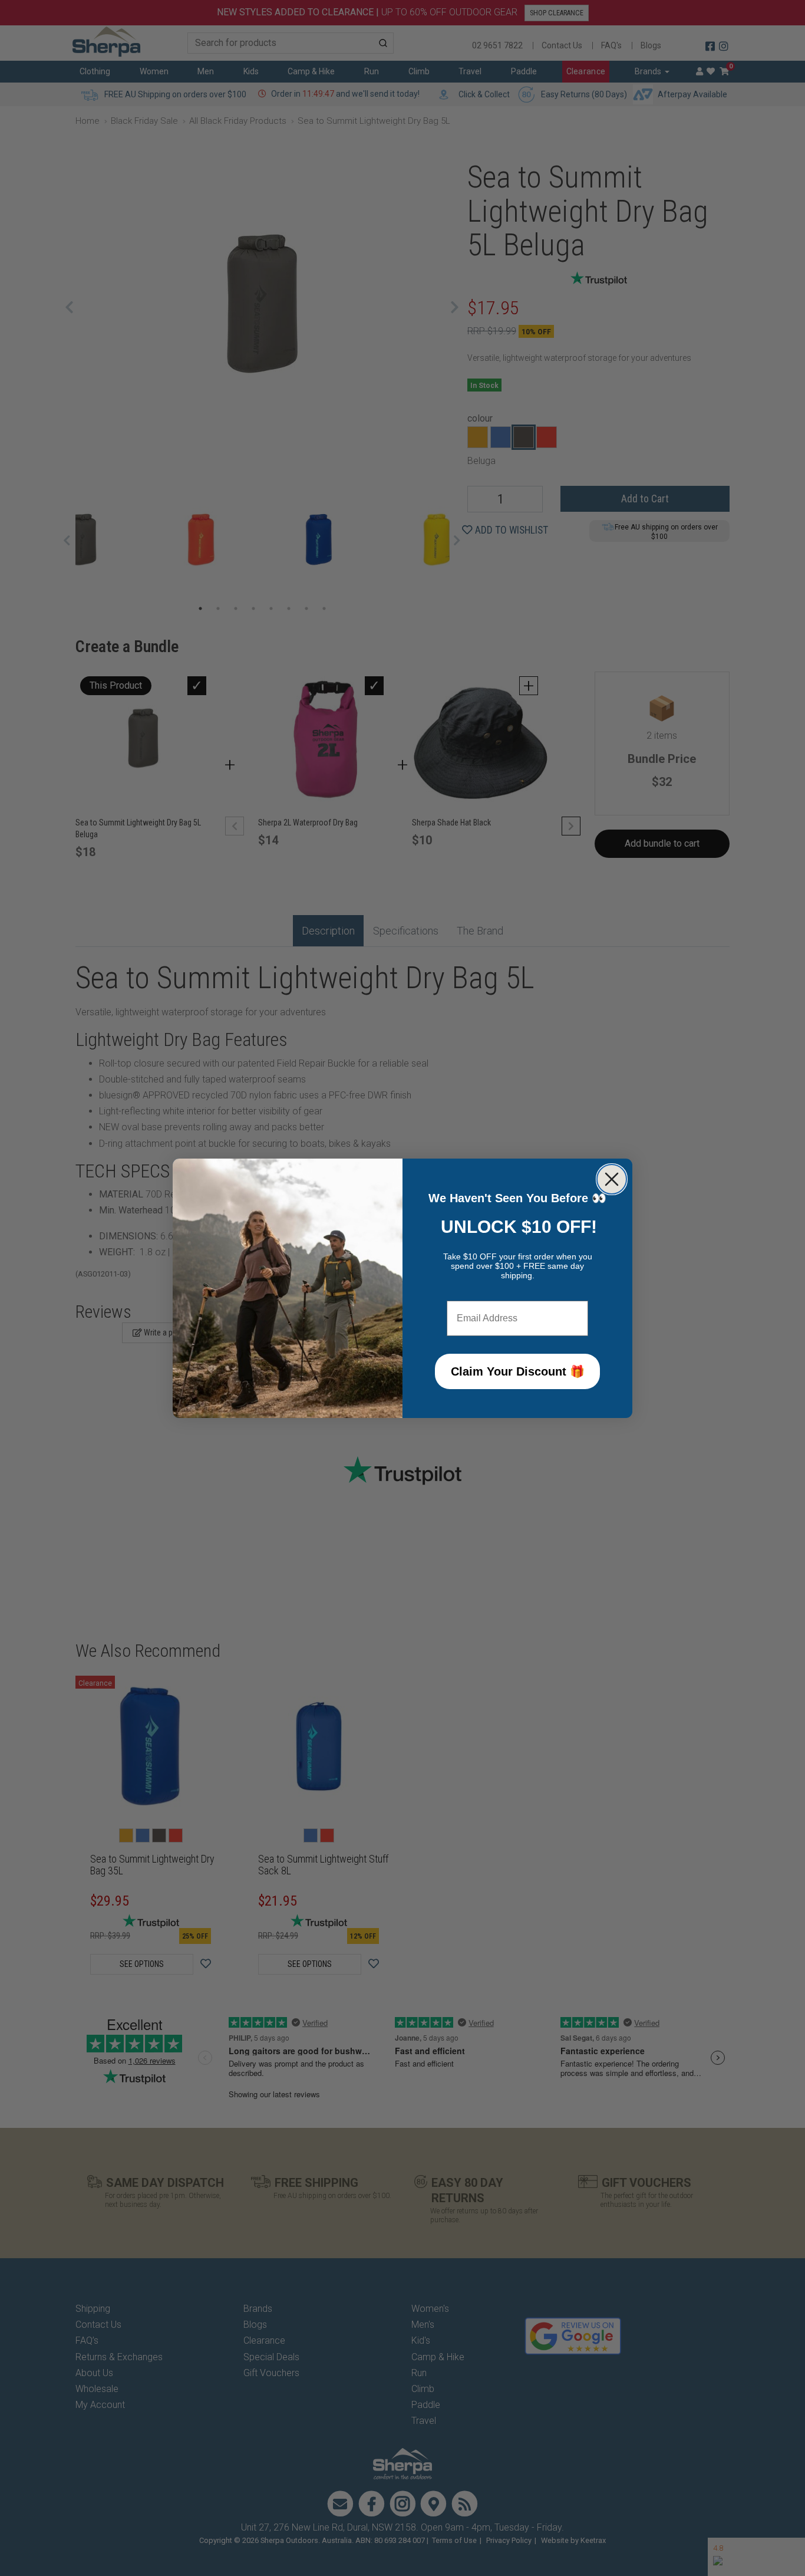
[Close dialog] (612, 1179)
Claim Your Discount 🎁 (518, 1371)
